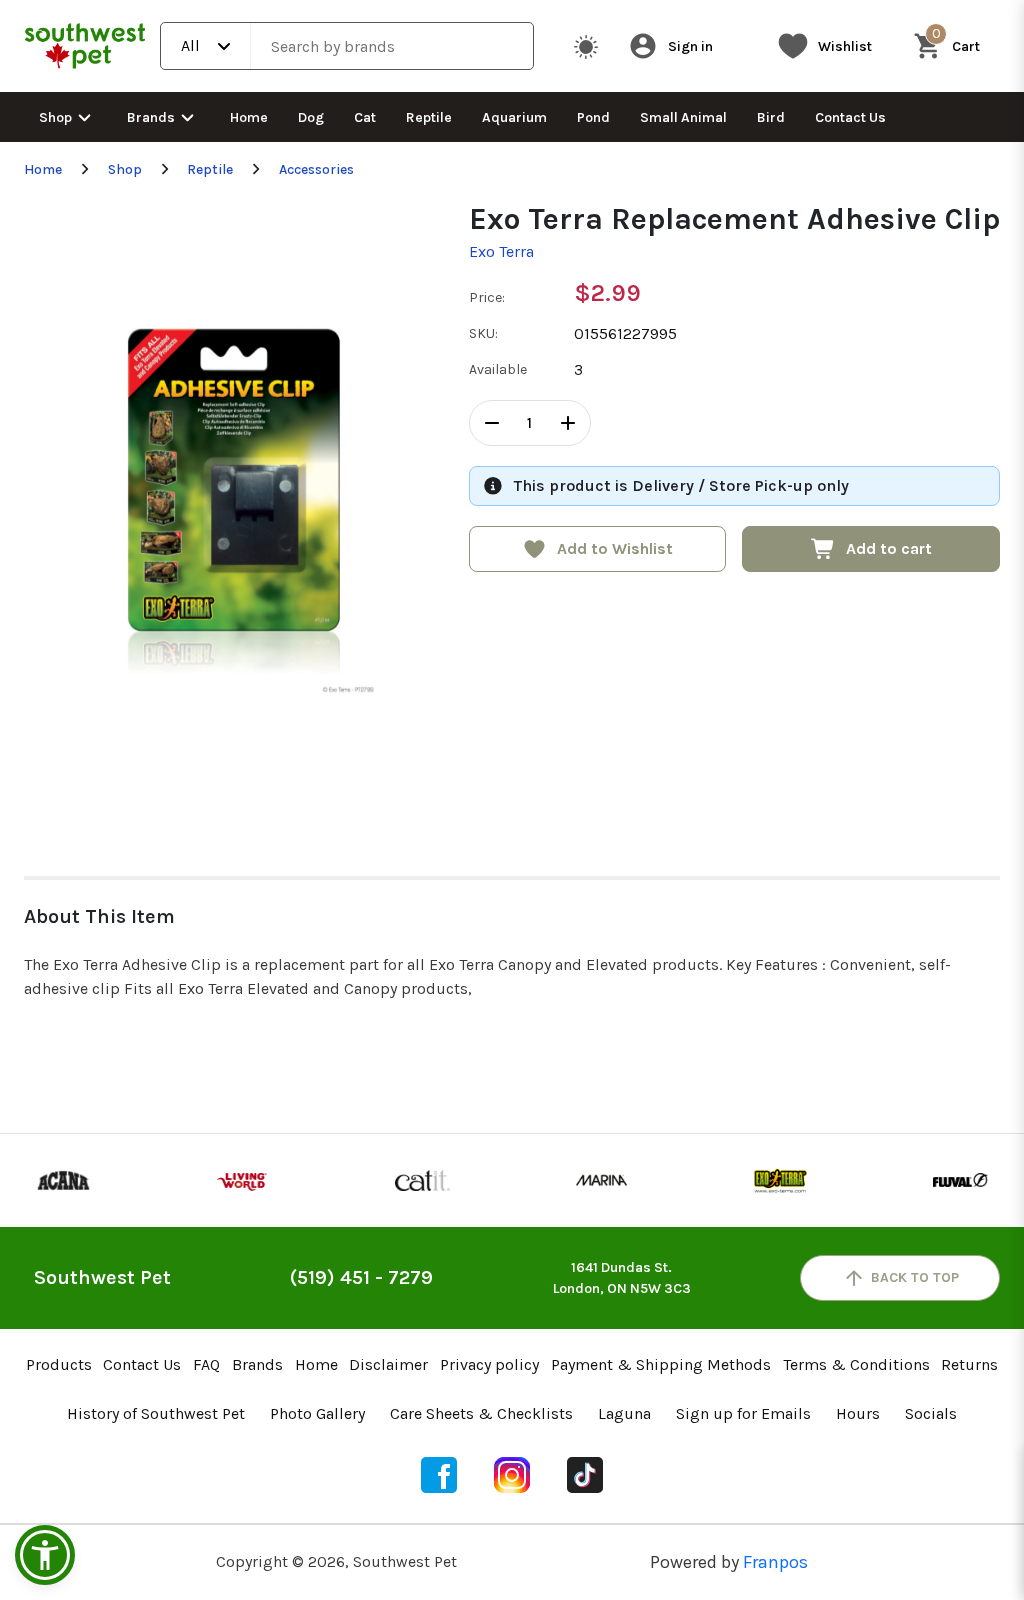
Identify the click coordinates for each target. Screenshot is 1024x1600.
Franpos (775, 1562)
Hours (858, 1413)
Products (59, 1364)
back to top (915, 1277)
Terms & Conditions (856, 1364)
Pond (593, 117)
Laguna (624, 1413)
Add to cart (889, 548)
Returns (969, 1364)
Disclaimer (388, 1364)
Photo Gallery (317, 1413)
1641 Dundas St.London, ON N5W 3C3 (622, 1278)
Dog (311, 117)
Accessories (316, 169)
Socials (931, 1413)
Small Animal (683, 117)
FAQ (206, 1364)
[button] (45, 1555)
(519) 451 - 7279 (361, 1277)
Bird (771, 117)
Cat (365, 117)
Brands (151, 117)
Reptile (429, 117)
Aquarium (514, 117)
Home (249, 117)
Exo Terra (501, 251)
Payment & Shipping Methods (661, 1364)
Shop (55, 117)
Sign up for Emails (743, 1413)
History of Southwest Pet (156, 1413)
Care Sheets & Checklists (481, 1413)
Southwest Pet (102, 1277)
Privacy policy (489, 1364)
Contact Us (850, 117)
